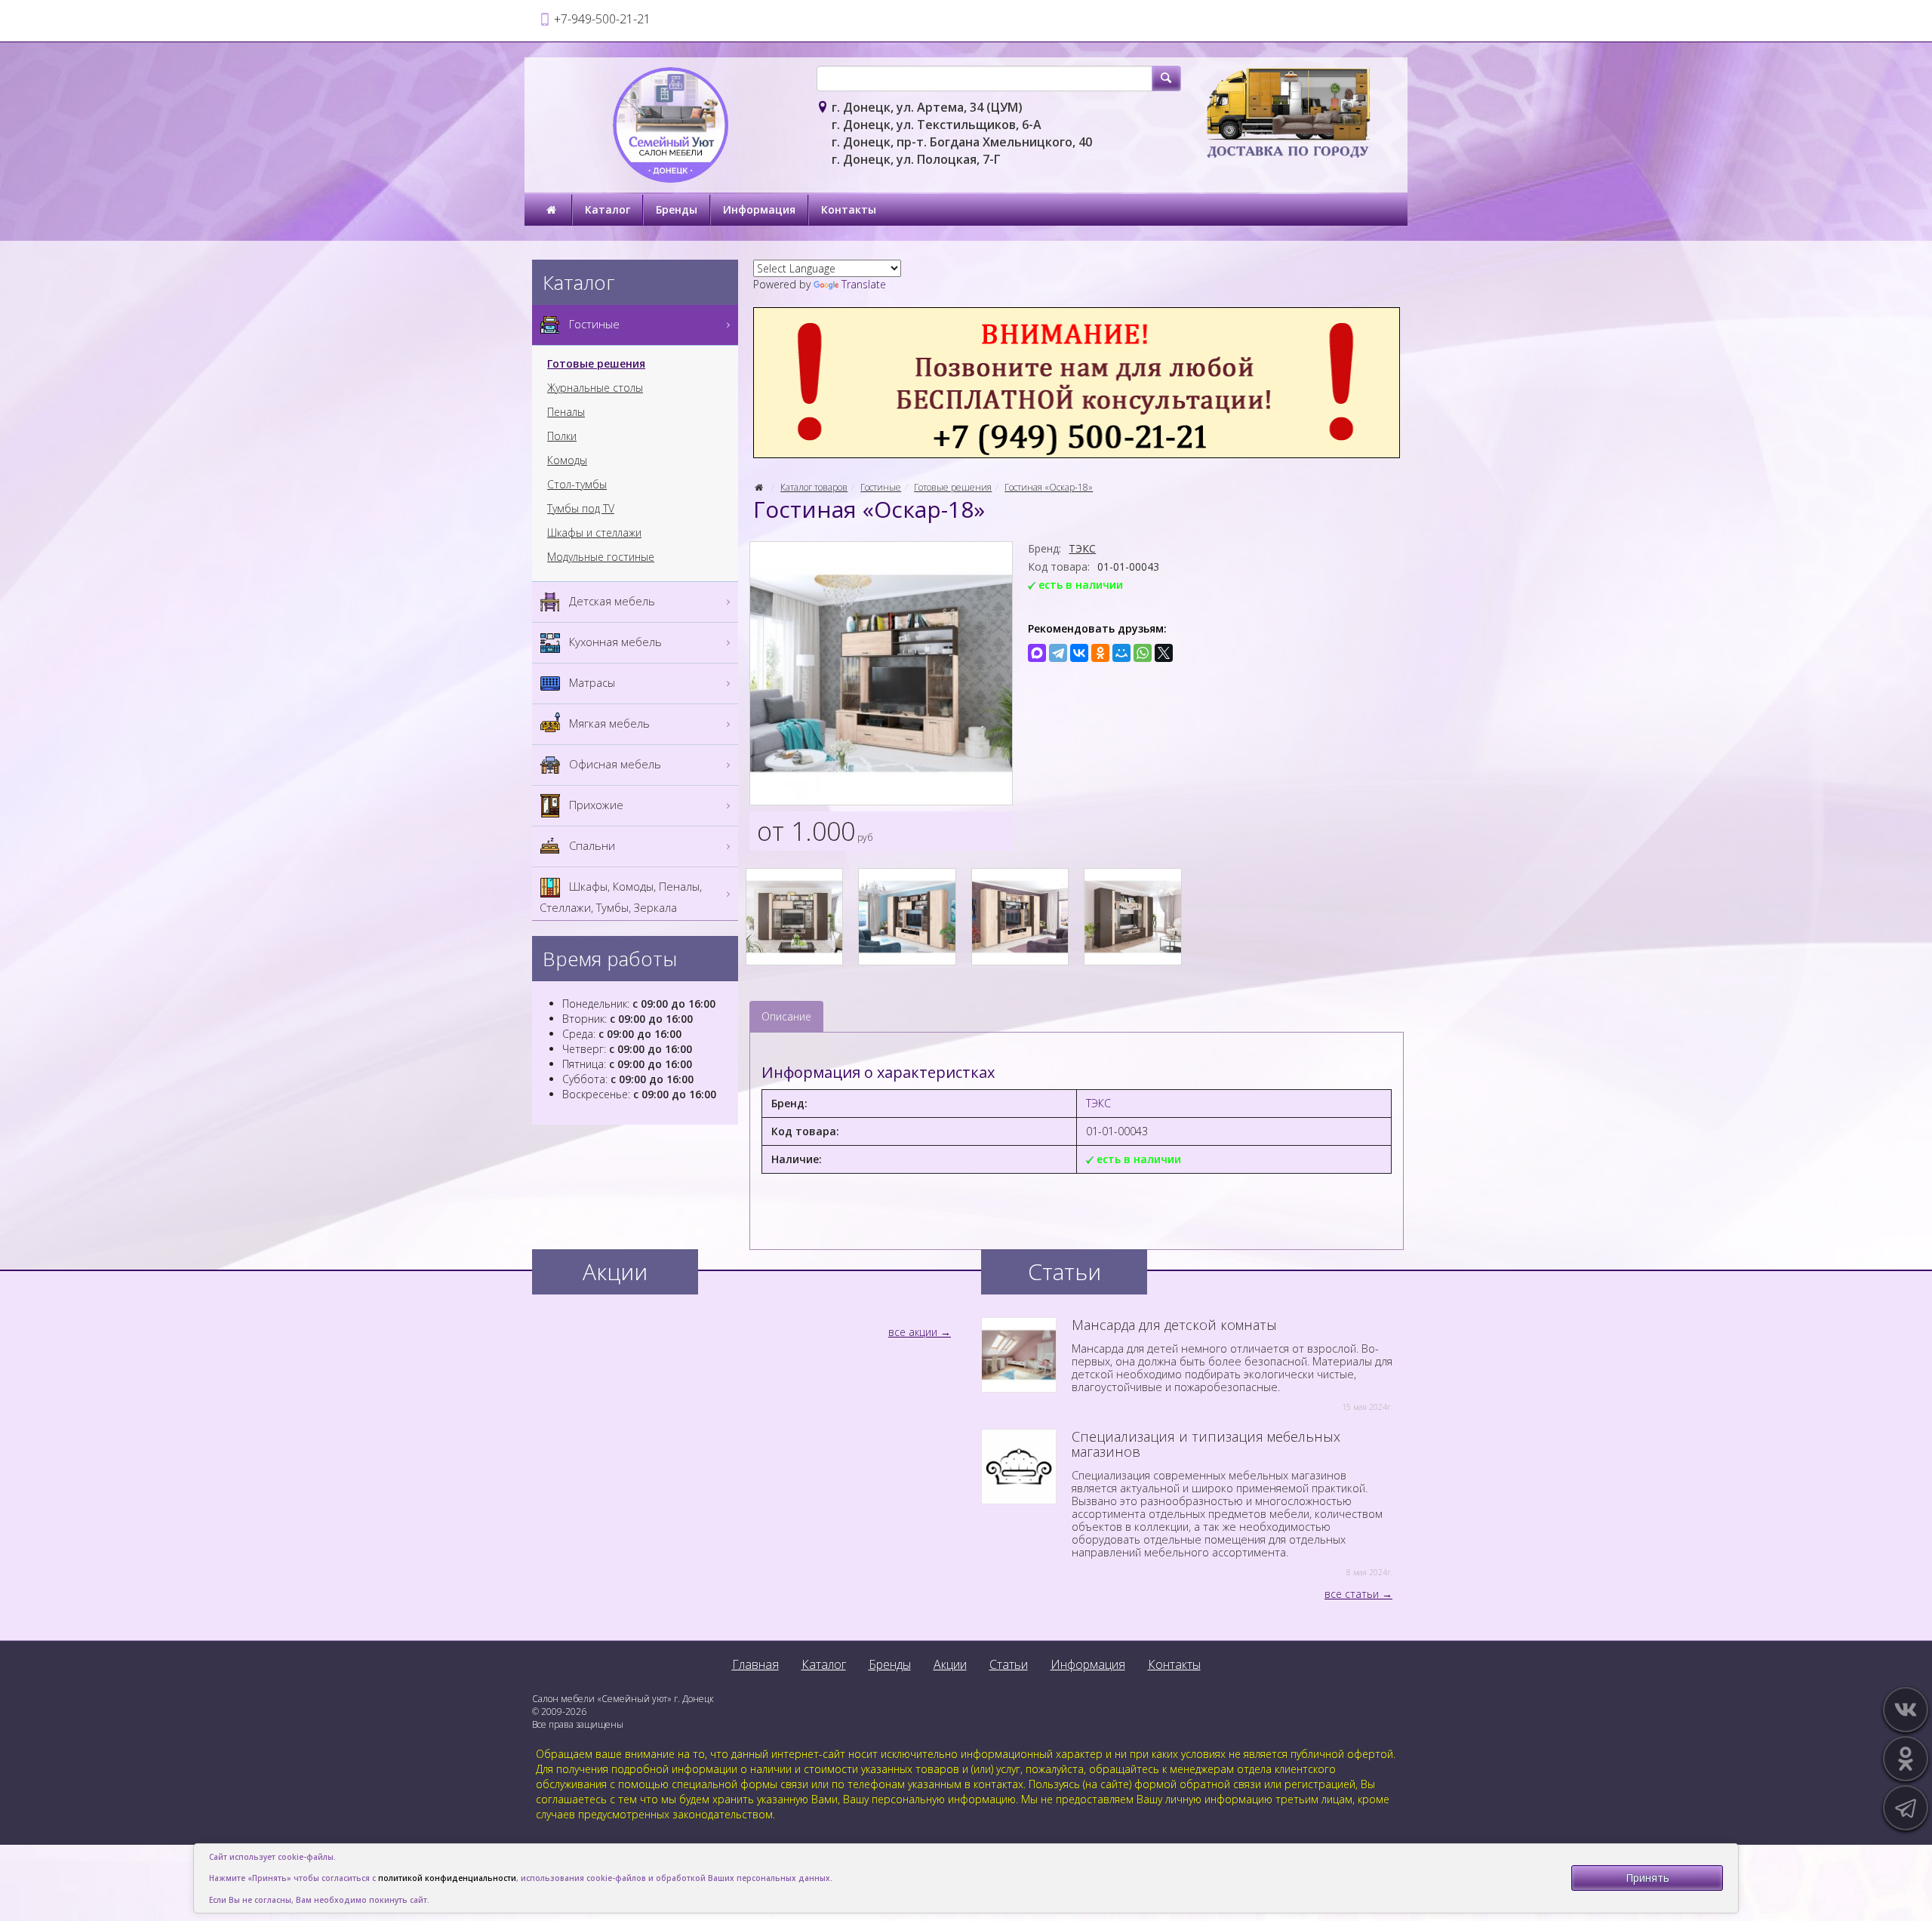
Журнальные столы (595, 388)
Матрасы (591, 682)
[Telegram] (1058, 653)
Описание (786, 1016)
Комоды (567, 460)
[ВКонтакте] (1079, 653)
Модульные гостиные (601, 557)
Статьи (1009, 1664)
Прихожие (595, 805)
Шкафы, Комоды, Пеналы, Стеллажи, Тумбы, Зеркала (621, 897)
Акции (950, 1664)
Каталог (608, 209)
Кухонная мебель (614, 642)
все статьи (1352, 1594)
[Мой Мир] (1121, 653)
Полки (562, 436)
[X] (1164, 653)
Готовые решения (953, 487)
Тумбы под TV (581, 509)
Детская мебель (611, 601)
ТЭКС (1082, 548)
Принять (1647, 1878)
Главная (755, 1664)
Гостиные (881, 487)
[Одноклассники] (1100, 653)
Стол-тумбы (577, 485)
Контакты (849, 209)
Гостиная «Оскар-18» (1049, 487)
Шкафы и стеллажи (594, 533)
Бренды (677, 209)
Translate (864, 284)
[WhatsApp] (1143, 653)
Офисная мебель (614, 764)
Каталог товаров (814, 487)
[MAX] (1037, 653)
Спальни (591, 845)
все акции (913, 1332)
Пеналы (566, 412)
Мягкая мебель (608, 723)
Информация (759, 209)
